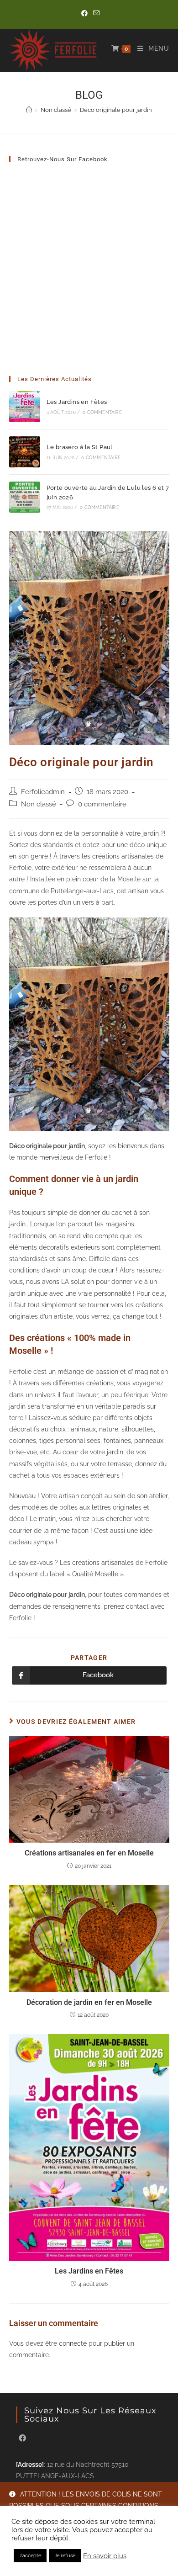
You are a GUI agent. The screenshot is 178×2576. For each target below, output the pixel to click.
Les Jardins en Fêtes (77, 402)
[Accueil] (29, 110)
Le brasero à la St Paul (80, 447)
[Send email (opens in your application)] (95, 13)
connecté (73, 2343)
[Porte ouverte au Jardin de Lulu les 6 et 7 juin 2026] (25, 497)
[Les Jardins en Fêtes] (25, 407)
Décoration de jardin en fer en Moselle (89, 2002)
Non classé (39, 804)
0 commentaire (102, 412)
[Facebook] (22, 2439)
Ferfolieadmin (43, 792)
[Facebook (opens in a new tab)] (84, 13)
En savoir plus (105, 2556)
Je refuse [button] (65, 2556)
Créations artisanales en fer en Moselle (89, 1853)
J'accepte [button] (30, 2556)
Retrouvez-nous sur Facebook (63, 159)
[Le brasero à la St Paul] (25, 452)
